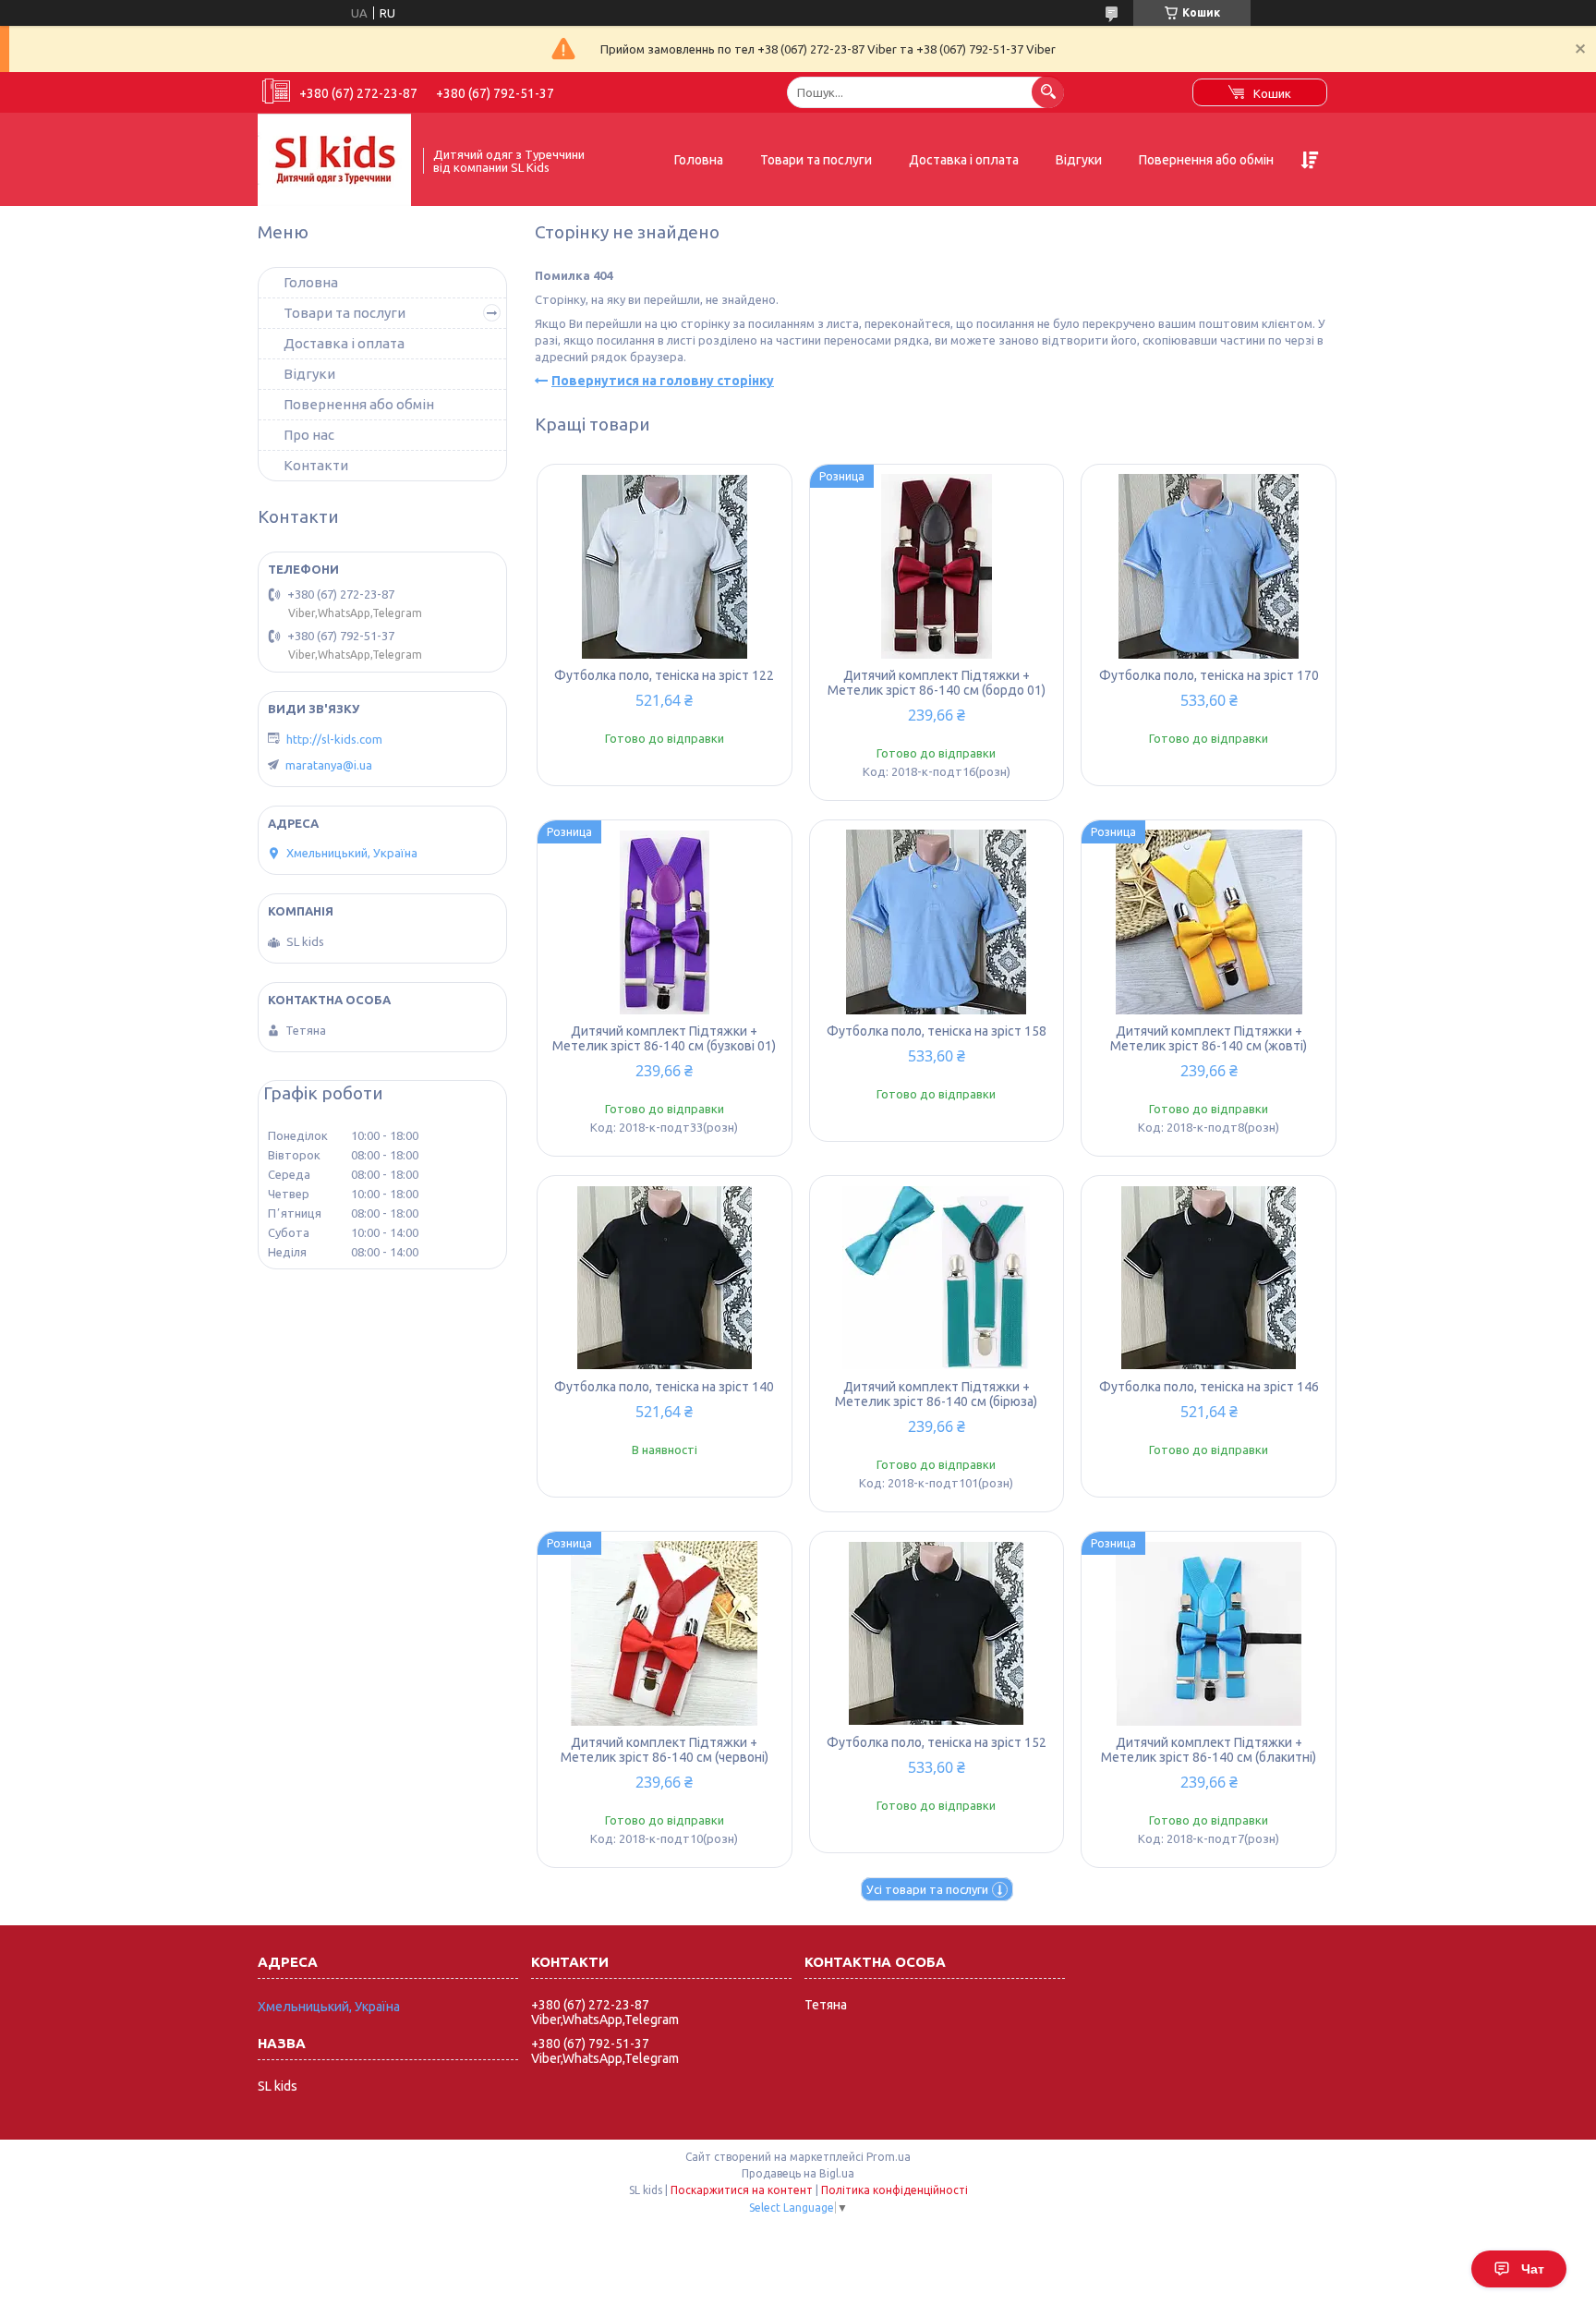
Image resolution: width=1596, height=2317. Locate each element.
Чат (1533, 2269)
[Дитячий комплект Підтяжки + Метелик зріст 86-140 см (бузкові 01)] (665, 922)
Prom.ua (889, 2157)
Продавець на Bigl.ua (798, 2173)
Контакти (316, 465)
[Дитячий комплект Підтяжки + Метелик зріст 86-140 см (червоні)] (665, 1633)
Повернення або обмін (1206, 160)
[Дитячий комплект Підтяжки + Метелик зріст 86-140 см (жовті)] (1209, 922)
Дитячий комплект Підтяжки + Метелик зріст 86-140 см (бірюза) (936, 1394)
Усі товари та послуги (927, 1889)
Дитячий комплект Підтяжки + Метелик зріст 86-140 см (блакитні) (1209, 1750)
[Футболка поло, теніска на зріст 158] (937, 922)
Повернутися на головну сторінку (663, 381)
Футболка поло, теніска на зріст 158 (937, 1031)
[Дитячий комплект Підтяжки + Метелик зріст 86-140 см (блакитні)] (1209, 1633)
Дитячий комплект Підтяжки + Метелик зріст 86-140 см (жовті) (1209, 1038)
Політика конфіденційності (895, 2190)
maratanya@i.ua (329, 765)
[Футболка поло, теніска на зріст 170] (1209, 566)
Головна (699, 160)
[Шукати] (1048, 92)
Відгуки (1079, 160)
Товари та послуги (816, 160)
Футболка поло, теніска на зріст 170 (1209, 675)
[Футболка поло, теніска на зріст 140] (665, 1278)
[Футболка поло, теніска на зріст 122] (665, 566)
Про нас (309, 435)
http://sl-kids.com (334, 739)
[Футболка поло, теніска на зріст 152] (937, 1633)
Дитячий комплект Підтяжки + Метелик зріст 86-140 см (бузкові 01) (664, 1038)
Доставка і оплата (964, 160)
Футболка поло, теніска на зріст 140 (664, 1387)
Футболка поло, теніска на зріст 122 (664, 675)
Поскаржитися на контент (742, 2190)
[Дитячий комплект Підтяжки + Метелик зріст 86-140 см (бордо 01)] (937, 566)
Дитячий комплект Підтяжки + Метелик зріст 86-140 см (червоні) (665, 1750)
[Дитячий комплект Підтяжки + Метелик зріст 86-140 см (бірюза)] (937, 1278)
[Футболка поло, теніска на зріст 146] (1209, 1278)
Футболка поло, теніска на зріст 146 (1209, 1387)
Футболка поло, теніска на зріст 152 (937, 1742)
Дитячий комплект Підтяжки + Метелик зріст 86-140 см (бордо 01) (937, 683)
